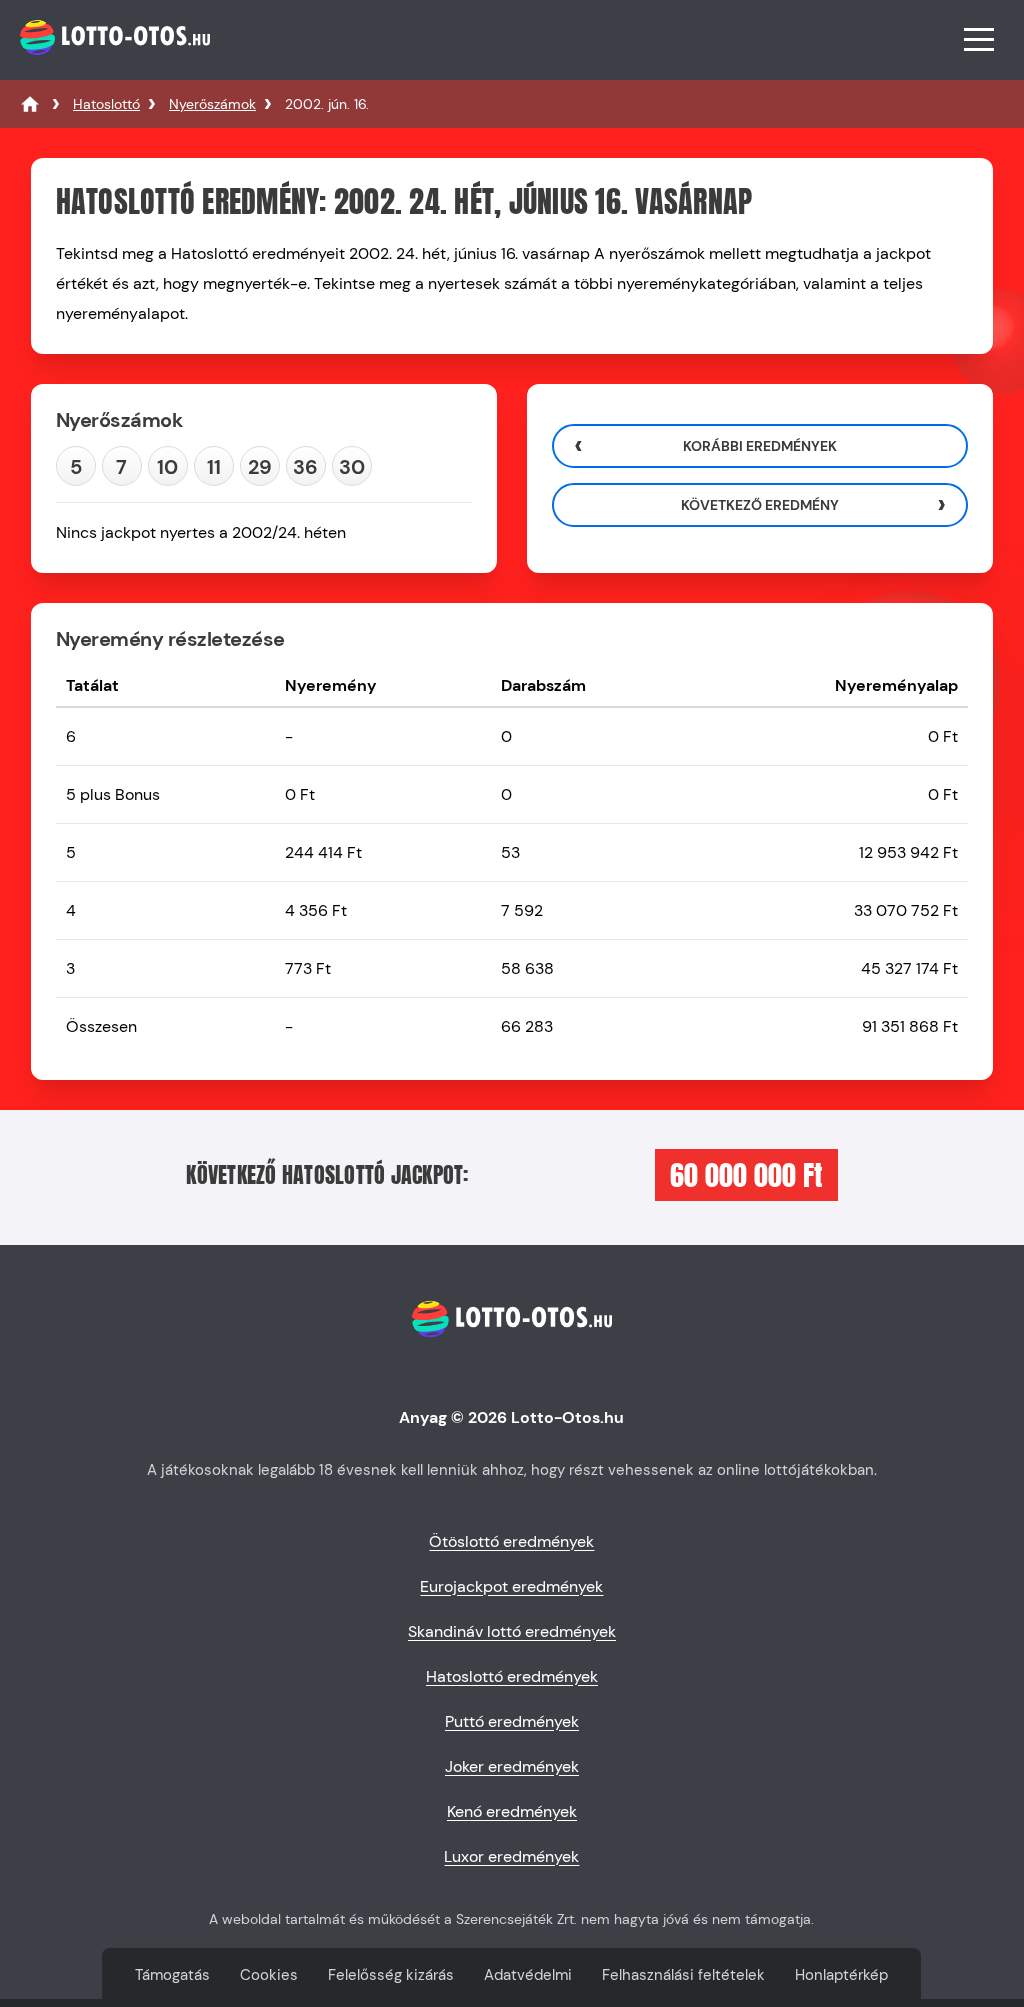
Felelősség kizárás (391, 1975)
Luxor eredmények (511, 1856)
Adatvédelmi (528, 1975)
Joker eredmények (512, 1766)
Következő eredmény (760, 505)
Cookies (269, 1975)
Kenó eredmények (512, 1811)
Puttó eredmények (512, 1721)
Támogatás (172, 1975)
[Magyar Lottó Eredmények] (30, 104)
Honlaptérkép (841, 1975)
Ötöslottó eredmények (511, 1541)
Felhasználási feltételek (683, 1975)
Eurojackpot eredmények (511, 1586)
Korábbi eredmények (760, 446)
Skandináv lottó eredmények (512, 1631)
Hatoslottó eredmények (512, 1676)
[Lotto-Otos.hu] (112, 64)
